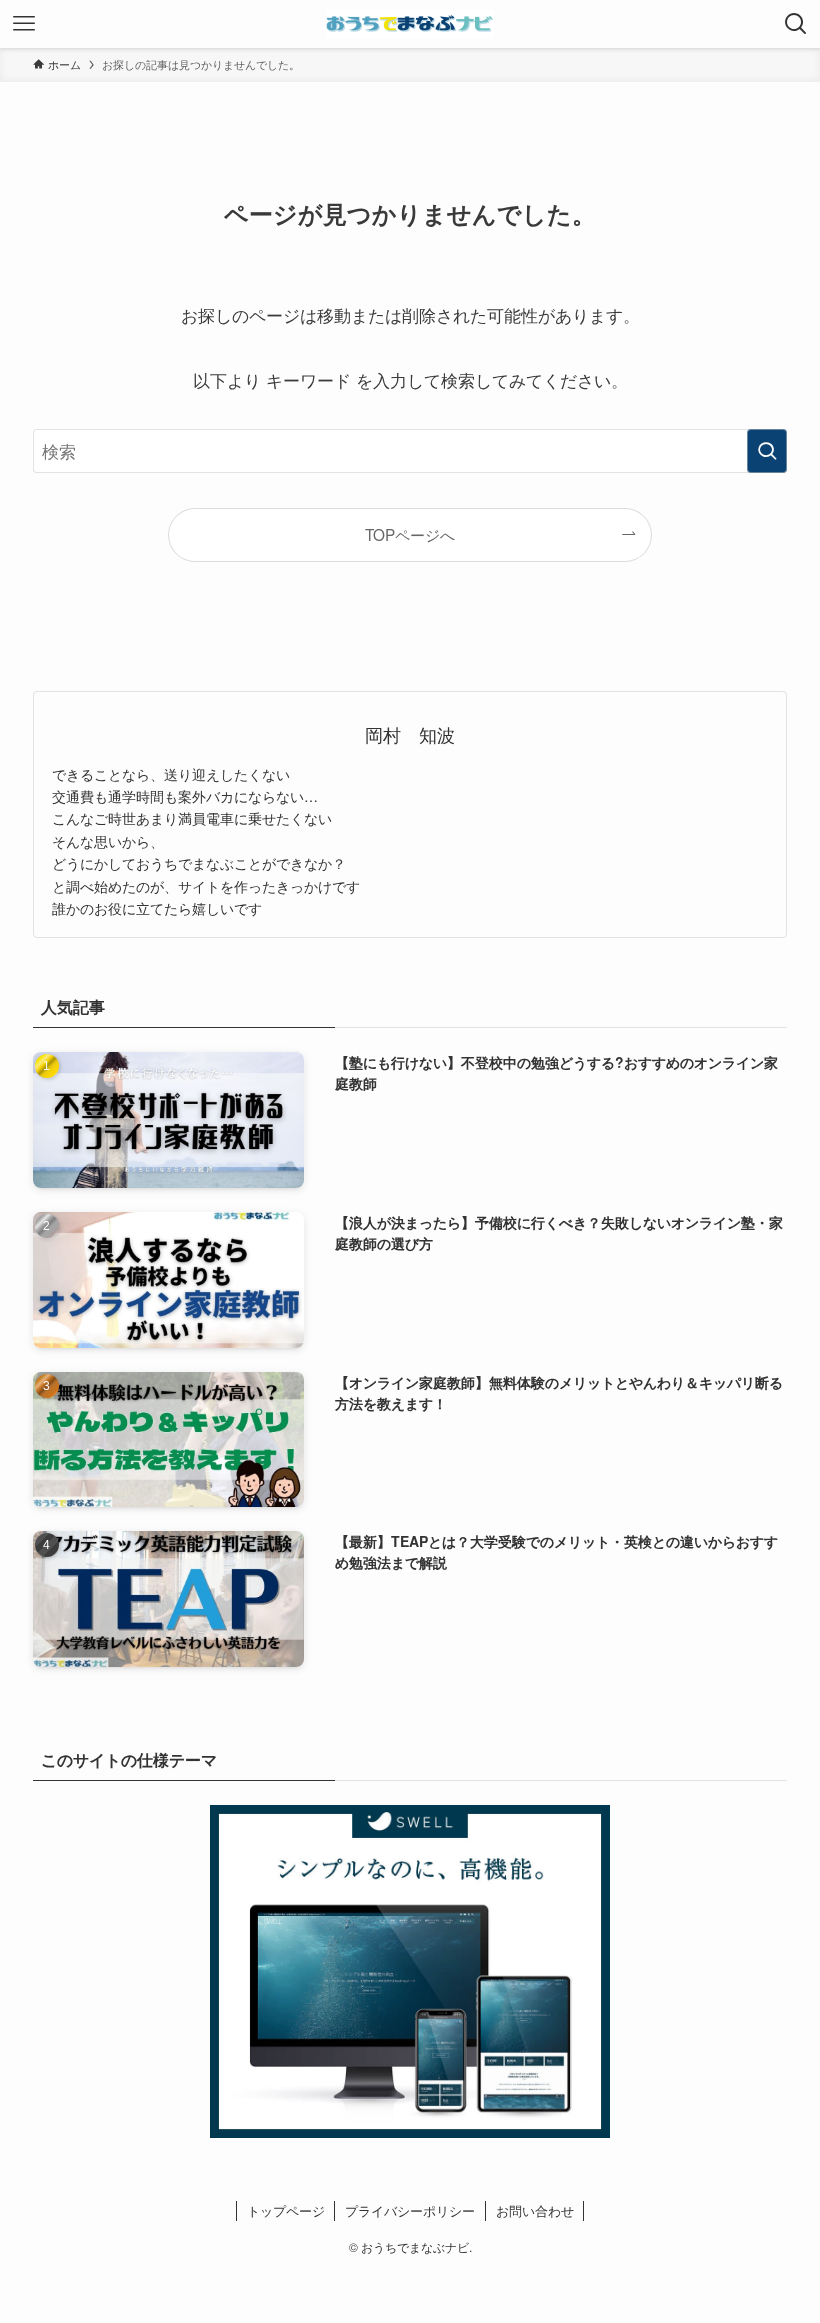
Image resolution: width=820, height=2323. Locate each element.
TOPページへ (410, 534)
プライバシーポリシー (410, 2210)
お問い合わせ (535, 2210)
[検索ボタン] (796, 24)
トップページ (286, 2210)
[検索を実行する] (767, 451)
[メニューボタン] (24, 24)
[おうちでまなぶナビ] (410, 24)
